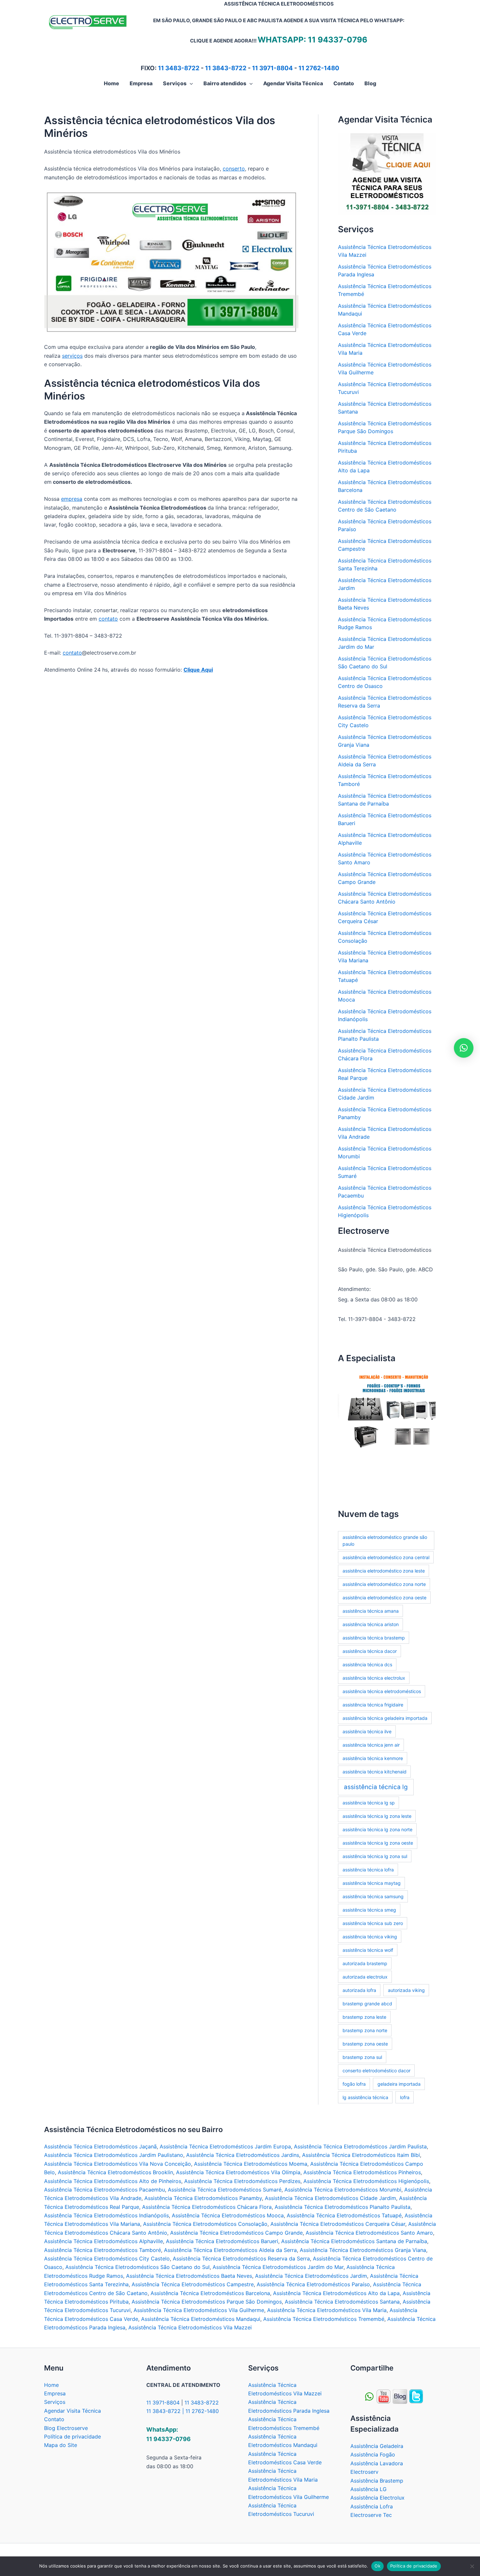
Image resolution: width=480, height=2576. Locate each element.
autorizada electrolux (365, 1977)
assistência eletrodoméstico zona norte (384, 1584)
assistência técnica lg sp (369, 1803)
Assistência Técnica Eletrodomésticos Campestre (193, 2284)
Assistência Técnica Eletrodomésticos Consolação (205, 2224)
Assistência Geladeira (377, 2446)
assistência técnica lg (376, 1787)
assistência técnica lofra (368, 1870)
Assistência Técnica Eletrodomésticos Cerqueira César (338, 2224)
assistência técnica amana (371, 1611)
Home (51, 2385)
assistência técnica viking (370, 1937)
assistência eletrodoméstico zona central (386, 1557)
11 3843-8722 (226, 68)
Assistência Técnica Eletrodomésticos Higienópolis (366, 2181)
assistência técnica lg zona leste (377, 1816)
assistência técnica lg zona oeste (378, 1843)
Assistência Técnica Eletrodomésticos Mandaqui (201, 2319)
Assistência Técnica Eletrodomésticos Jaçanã (100, 2146)
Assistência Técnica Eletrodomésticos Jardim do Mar (278, 2267)
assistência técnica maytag (372, 1883)
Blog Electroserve (66, 2428)
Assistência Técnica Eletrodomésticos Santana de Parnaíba (354, 2241)
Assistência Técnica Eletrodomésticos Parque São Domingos (207, 2302)
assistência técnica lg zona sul (375, 1856)
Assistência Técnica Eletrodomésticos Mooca (228, 2215)
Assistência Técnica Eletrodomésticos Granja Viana (363, 2250)
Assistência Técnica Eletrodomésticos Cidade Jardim (330, 2198)
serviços (72, 356)
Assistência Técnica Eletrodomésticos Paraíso (313, 2284)
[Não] (472, 2566)
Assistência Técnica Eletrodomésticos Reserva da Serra (241, 2258)
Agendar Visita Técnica (72, 2411)
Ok (377, 2566)
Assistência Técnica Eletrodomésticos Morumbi (343, 2190)
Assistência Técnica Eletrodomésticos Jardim (311, 2276)
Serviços (55, 2402)
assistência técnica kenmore (373, 1758)
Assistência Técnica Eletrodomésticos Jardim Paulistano (114, 2155)
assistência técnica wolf (368, 1950)
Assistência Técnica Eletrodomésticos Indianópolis (106, 2215)
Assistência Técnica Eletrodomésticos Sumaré (225, 2190)
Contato (54, 2419)
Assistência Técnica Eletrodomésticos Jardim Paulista (360, 2146)
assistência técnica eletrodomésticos (382, 1691)
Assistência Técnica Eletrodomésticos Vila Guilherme (199, 2310)
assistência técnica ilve (367, 1731)
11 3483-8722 (179, 68)
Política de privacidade (72, 2437)
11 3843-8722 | (166, 2411)
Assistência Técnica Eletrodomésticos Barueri (222, 2241)
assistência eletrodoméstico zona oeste (384, 1598)
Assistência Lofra (372, 2506)
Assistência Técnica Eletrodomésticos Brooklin (115, 2172)
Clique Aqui (198, 670)
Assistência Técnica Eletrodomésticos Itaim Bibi (361, 2155)
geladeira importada (399, 2084)
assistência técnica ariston (371, 1624)
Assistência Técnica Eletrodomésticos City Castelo (107, 2258)
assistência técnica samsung (373, 1896)
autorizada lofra (359, 1990)
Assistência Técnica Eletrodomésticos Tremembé (324, 2319)
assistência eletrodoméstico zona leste (384, 1571)
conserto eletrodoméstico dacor (376, 2071)
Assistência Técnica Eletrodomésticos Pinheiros (362, 2172)
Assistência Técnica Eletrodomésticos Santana (342, 2302)
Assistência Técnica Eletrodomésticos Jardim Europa (225, 2146)
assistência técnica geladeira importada (385, 1718)
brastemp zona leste (364, 2017)
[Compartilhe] (384, 2396)
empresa (72, 499)
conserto (234, 169)
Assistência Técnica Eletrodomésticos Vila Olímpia (238, 2172)
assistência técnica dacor (370, 1651)
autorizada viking (406, 1990)
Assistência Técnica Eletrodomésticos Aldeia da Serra (230, 2250)
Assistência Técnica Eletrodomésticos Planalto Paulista (343, 2207)
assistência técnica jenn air (371, 1745)
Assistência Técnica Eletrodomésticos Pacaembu (104, 2190)
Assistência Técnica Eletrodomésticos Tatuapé (344, 2215)
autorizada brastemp (365, 1963)
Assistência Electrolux (377, 2498)
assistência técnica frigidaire (373, 1705)
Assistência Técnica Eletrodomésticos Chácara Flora (207, 2207)
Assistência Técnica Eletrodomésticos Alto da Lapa (336, 2293)
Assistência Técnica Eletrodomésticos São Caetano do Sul (137, 2267)
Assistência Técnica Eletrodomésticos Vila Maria (327, 2310)
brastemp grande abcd (367, 2004)
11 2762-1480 (319, 68)
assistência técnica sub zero (373, 1923)
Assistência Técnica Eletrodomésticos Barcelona (210, 2293)
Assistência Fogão (373, 2454)
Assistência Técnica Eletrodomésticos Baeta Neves (189, 2276)
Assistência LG (368, 2489)
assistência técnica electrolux (374, 1678)
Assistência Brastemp (377, 2481)
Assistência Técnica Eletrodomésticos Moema (251, 2164)
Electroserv (364, 2472)
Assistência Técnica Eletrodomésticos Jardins (243, 2155)
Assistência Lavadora (377, 2463)
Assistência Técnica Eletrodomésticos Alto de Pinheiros (113, 2181)
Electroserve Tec (371, 2515)
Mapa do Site (61, 2445)
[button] (190, 83)
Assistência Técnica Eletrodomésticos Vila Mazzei (190, 2327)
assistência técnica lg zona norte (377, 1829)
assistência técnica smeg (369, 1910)
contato (108, 619)
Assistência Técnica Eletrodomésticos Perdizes (242, 2181)
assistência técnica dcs (367, 1664)
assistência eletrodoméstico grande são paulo (385, 1541)
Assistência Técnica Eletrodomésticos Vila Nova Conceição (118, 2164)
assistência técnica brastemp (374, 1638)
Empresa (55, 2393)
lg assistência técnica (365, 2097)
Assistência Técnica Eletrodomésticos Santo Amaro (369, 2233)
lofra (405, 2097)
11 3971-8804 (272, 68)
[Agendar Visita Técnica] (387, 173)
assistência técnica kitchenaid (375, 1772)
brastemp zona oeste (365, 2044)
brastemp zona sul (362, 2057)
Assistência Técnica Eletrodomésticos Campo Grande (236, 2233)
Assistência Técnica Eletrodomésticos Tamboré (103, 2250)
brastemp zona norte (365, 2030)
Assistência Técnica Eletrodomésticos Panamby (203, 2198)
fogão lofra (354, 2084)
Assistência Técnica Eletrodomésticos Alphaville (104, 2241)
